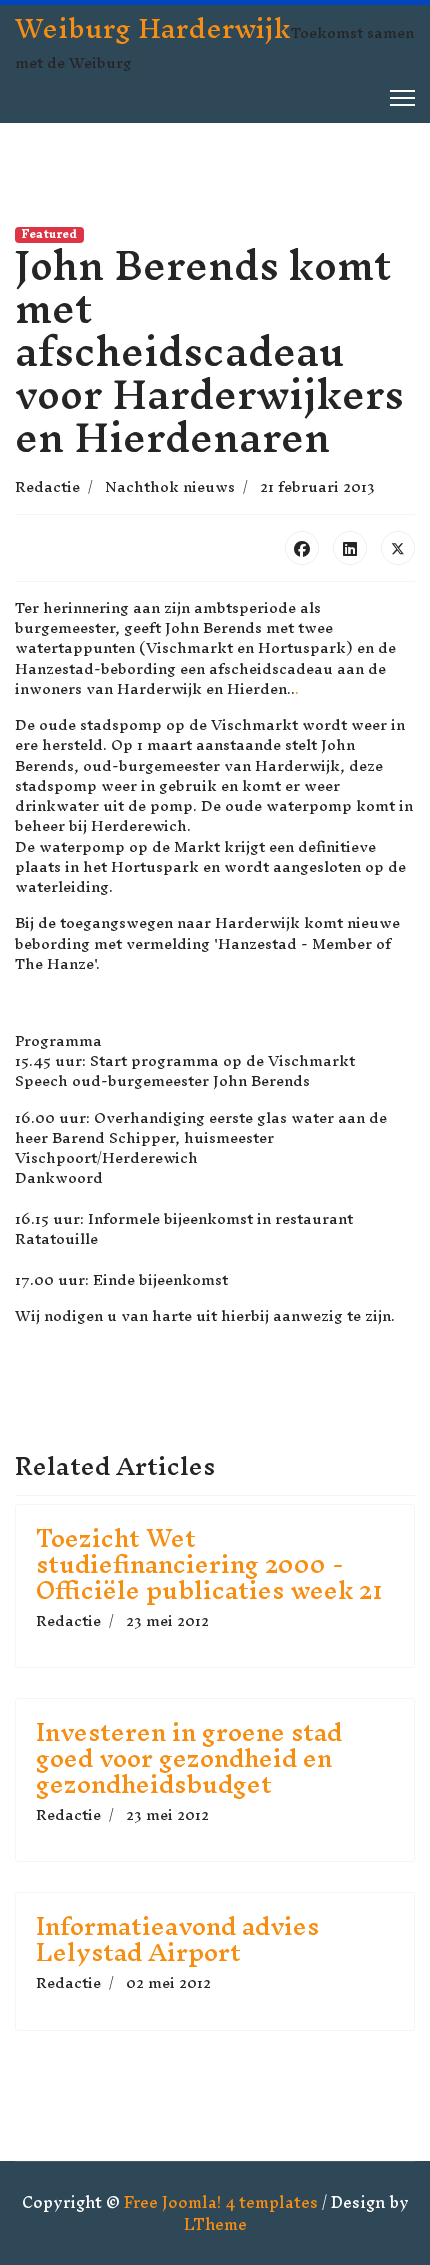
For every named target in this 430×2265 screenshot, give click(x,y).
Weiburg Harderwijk (153, 28)
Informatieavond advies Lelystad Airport (177, 1939)
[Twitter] (398, 548)
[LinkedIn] (350, 548)
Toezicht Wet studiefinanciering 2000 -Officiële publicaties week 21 (209, 1564)
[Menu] (402, 98)
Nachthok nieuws (170, 486)
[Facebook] (302, 548)
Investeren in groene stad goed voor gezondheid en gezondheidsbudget (189, 1758)
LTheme (215, 2224)
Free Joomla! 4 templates (221, 2202)
